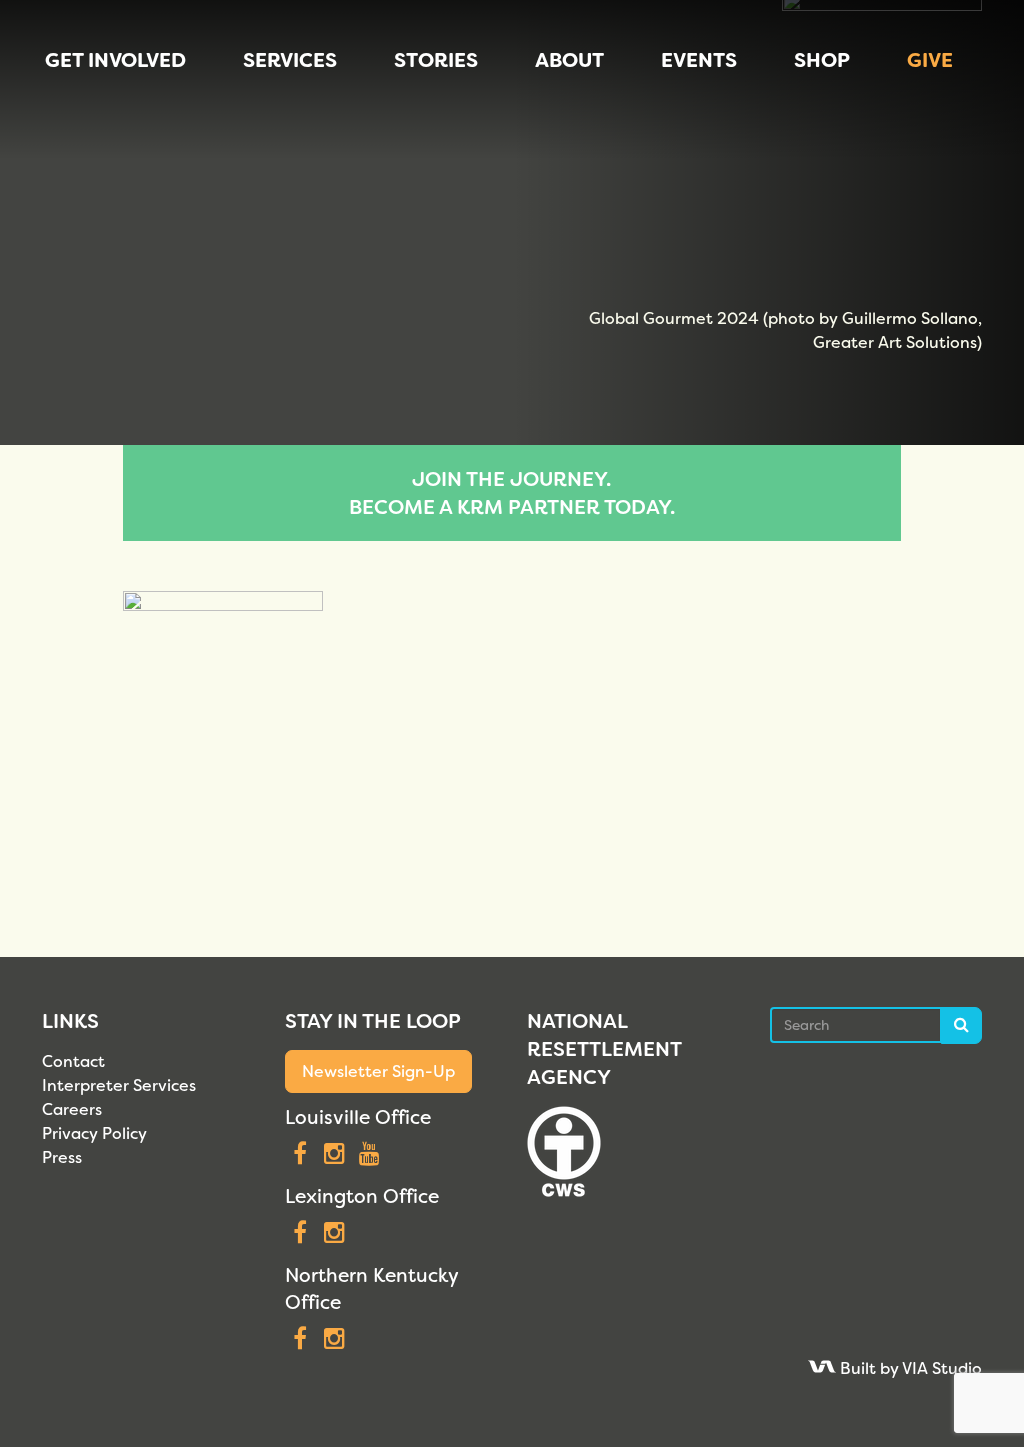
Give (930, 60)
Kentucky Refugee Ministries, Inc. (86, 80)
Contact (73, 1061)
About (569, 60)
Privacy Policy (94, 1133)
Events (699, 60)
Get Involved (115, 60)
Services (290, 60)
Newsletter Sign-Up (378, 1071)
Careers (72, 1109)
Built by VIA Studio (909, 1368)
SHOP (822, 60)
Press (62, 1157)
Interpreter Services (119, 1085)
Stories (436, 60)
